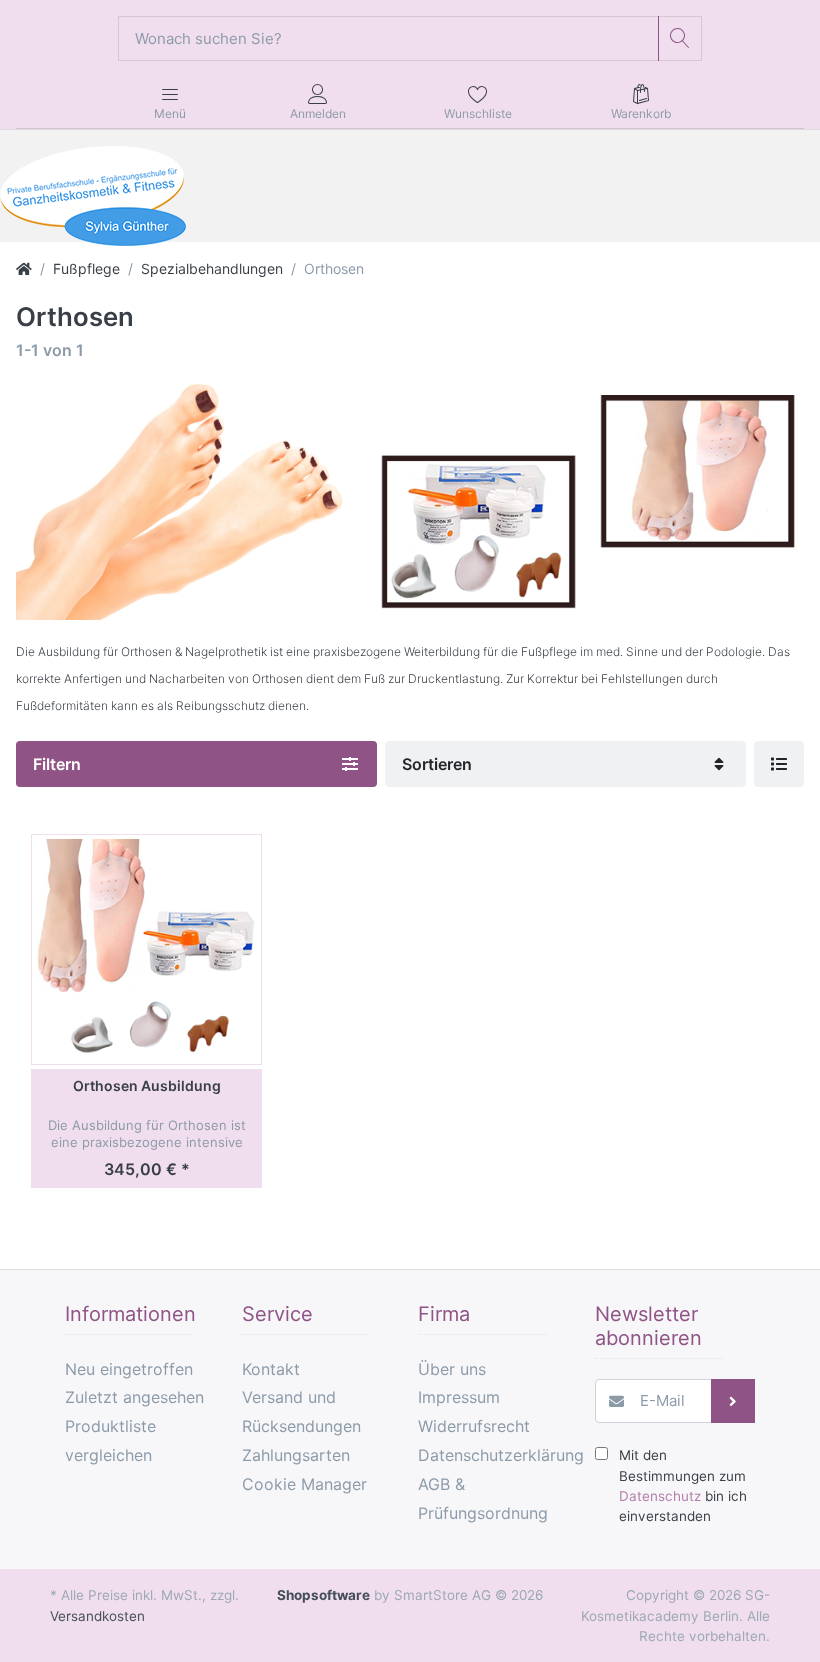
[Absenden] (733, 1401)
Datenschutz (660, 1496)
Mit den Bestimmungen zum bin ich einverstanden (683, 1485)
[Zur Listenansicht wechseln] (779, 764)
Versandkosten (97, 1616)
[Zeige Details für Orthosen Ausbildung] (146, 949)
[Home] (24, 268)
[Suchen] (680, 38)
